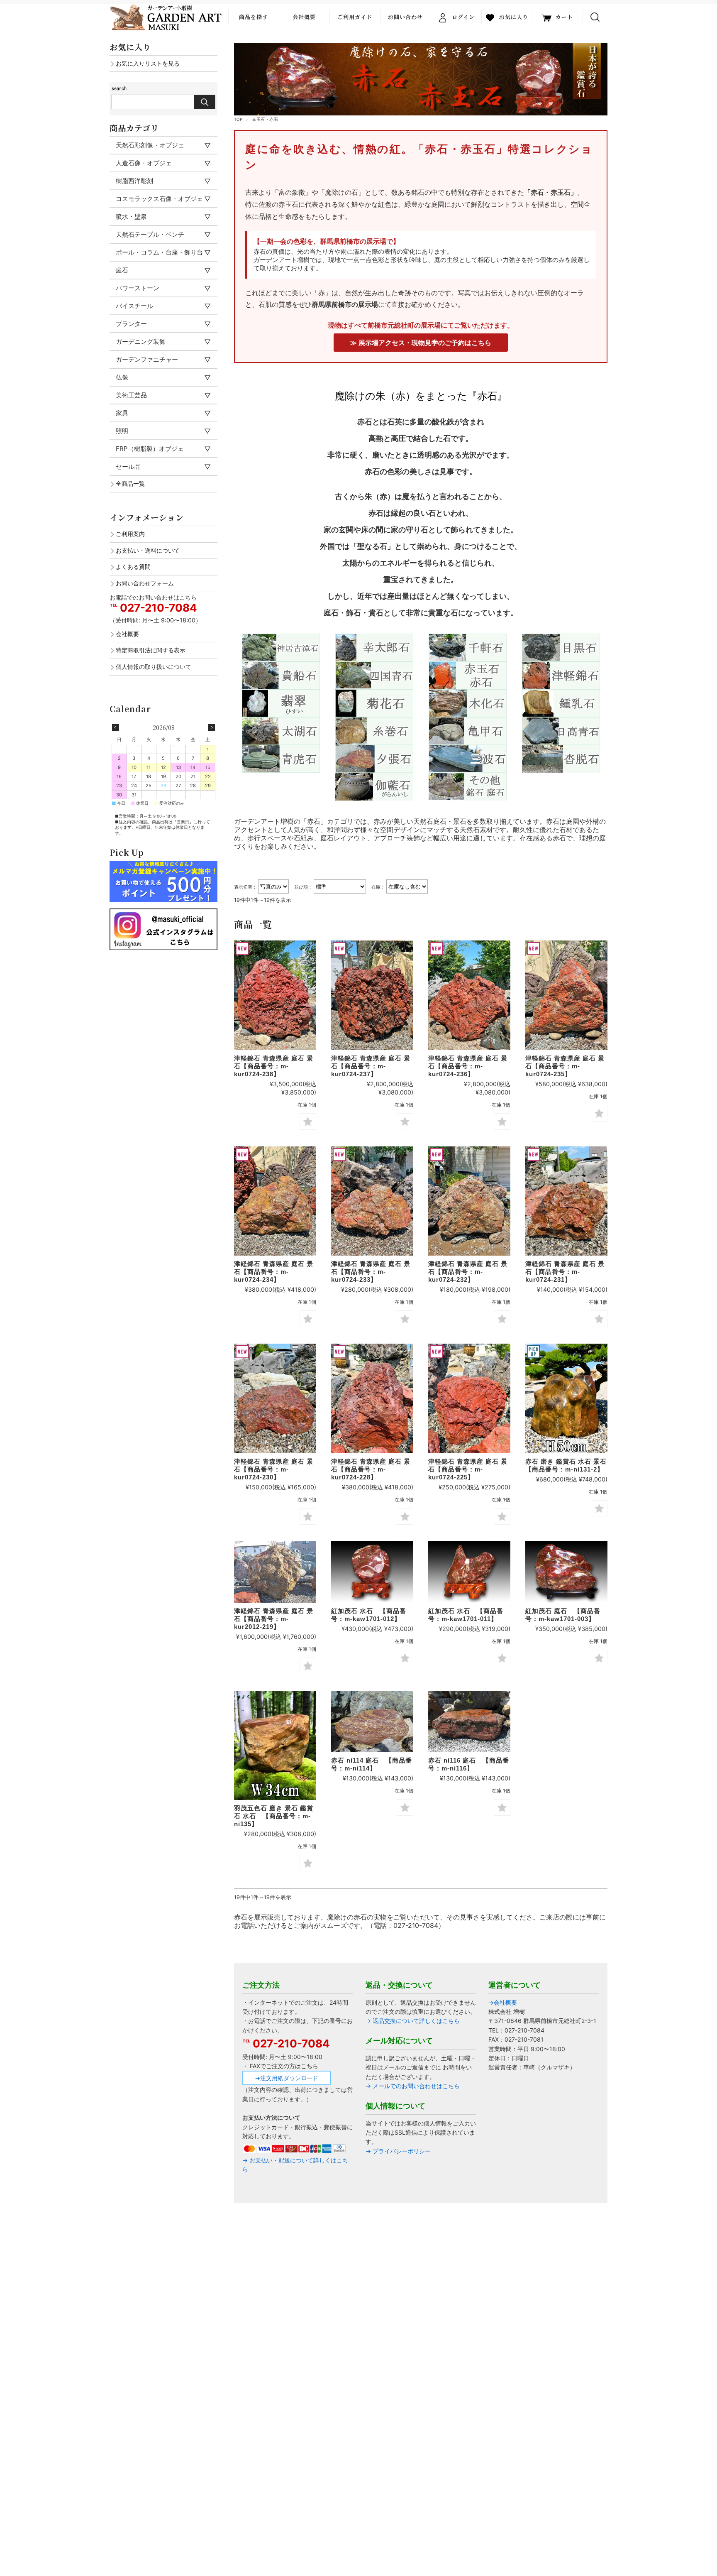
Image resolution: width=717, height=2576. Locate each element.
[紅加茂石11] (469, 1572)
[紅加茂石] (566, 1572)
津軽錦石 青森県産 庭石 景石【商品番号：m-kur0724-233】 (371, 1272)
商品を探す (254, 17)
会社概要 (304, 17)
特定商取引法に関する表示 (151, 650)
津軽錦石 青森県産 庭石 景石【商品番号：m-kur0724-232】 (468, 1272)
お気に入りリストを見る (148, 63)
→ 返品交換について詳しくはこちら (413, 2021)
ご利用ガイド (355, 17)
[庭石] (275, 995)
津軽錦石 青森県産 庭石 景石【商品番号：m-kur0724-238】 (274, 1066)
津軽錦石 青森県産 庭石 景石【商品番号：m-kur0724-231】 (565, 1272)
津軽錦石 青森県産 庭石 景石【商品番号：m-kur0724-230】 (274, 1469)
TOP (238, 119)
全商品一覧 (130, 484)
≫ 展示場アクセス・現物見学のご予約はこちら (421, 343)
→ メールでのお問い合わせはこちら (413, 2086)
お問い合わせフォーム (145, 583)
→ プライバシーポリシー (398, 2151)
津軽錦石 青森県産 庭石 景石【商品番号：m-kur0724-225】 (468, 1469)
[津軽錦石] (275, 1572)
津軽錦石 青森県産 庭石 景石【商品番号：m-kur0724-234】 (274, 1272)
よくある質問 (133, 567)
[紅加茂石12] (372, 1572)
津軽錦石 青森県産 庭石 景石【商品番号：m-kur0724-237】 (371, 1066)
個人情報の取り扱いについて (154, 667)
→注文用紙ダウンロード (287, 2078)
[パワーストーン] (566, 1398)
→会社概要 (503, 2002)
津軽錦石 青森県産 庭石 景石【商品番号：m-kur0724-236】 (468, 1066)
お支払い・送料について (148, 550)
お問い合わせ (405, 17)
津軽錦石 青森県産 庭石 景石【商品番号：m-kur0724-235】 (565, 1066)
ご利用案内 (130, 534)
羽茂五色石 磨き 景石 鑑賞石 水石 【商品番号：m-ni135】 (274, 1816)
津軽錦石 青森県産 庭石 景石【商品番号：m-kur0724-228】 (371, 1469)
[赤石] (372, 1722)
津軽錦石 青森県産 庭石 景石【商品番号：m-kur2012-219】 (274, 1619)
